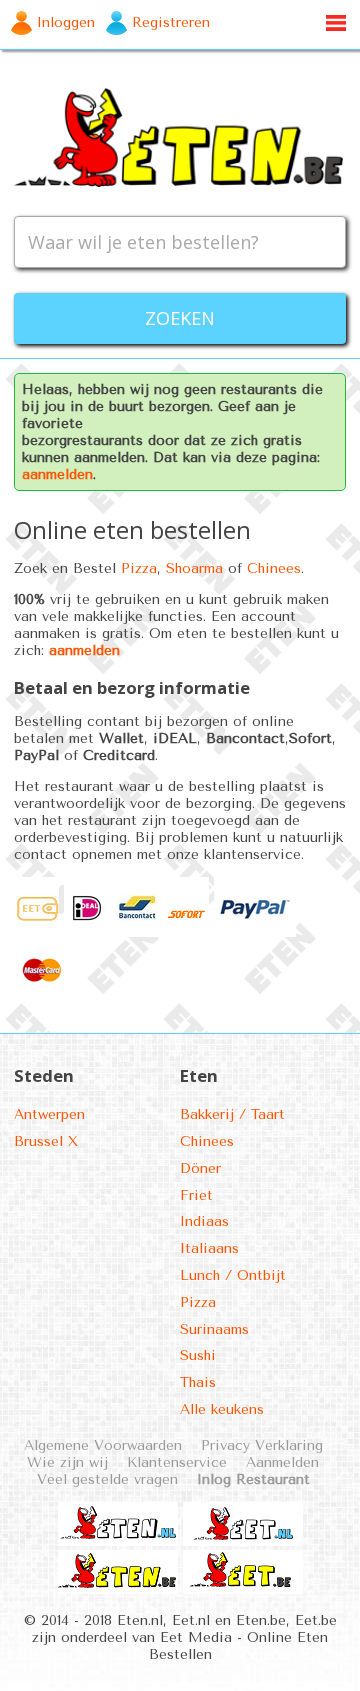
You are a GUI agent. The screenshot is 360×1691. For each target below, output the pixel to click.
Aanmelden (282, 1462)
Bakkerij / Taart (232, 1114)
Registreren (171, 22)
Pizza (139, 568)
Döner (200, 1168)
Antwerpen (49, 1114)
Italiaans (209, 1248)
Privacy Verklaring (262, 1445)
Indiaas (204, 1221)
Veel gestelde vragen (107, 1479)
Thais (198, 1382)
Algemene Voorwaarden (103, 1445)
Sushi (198, 1355)
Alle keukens (222, 1409)
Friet (196, 1195)
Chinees (274, 568)
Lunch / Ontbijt (233, 1275)
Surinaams (214, 1329)
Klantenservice (177, 1462)
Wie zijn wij (67, 1462)
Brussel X (46, 1141)
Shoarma (194, 568)
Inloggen (66, 22)
